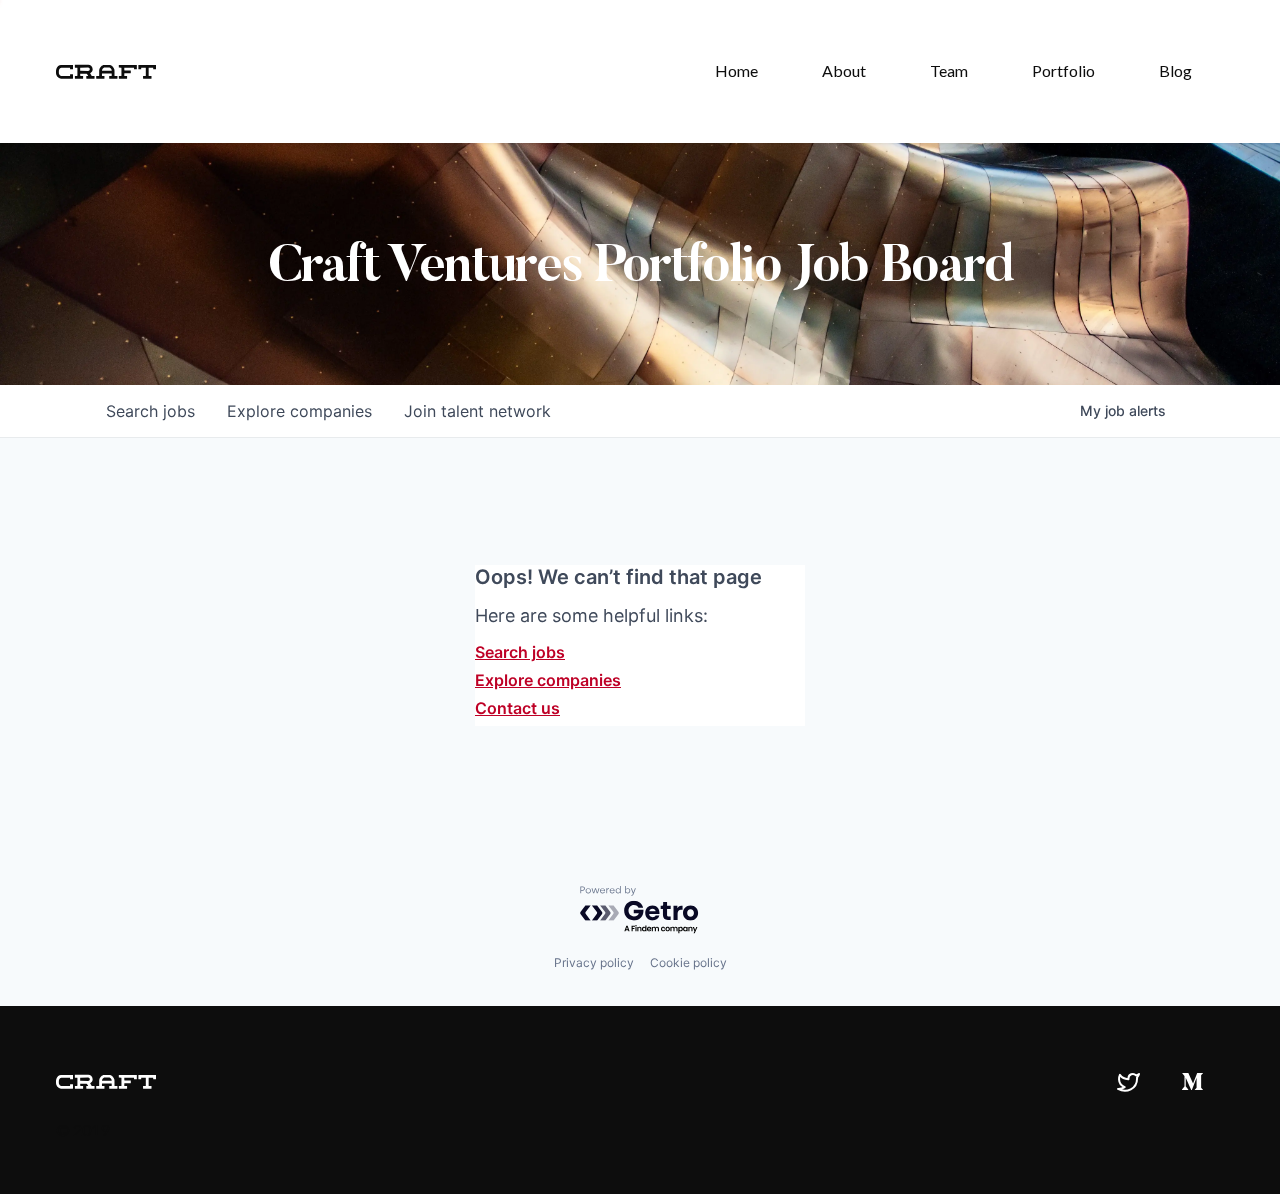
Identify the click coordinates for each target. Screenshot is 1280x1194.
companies (299, 411)
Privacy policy (594, 962)
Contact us (517, 708)
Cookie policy (688, 962)
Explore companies (548, 680)
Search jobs (520, 652)
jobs (150, 411)
